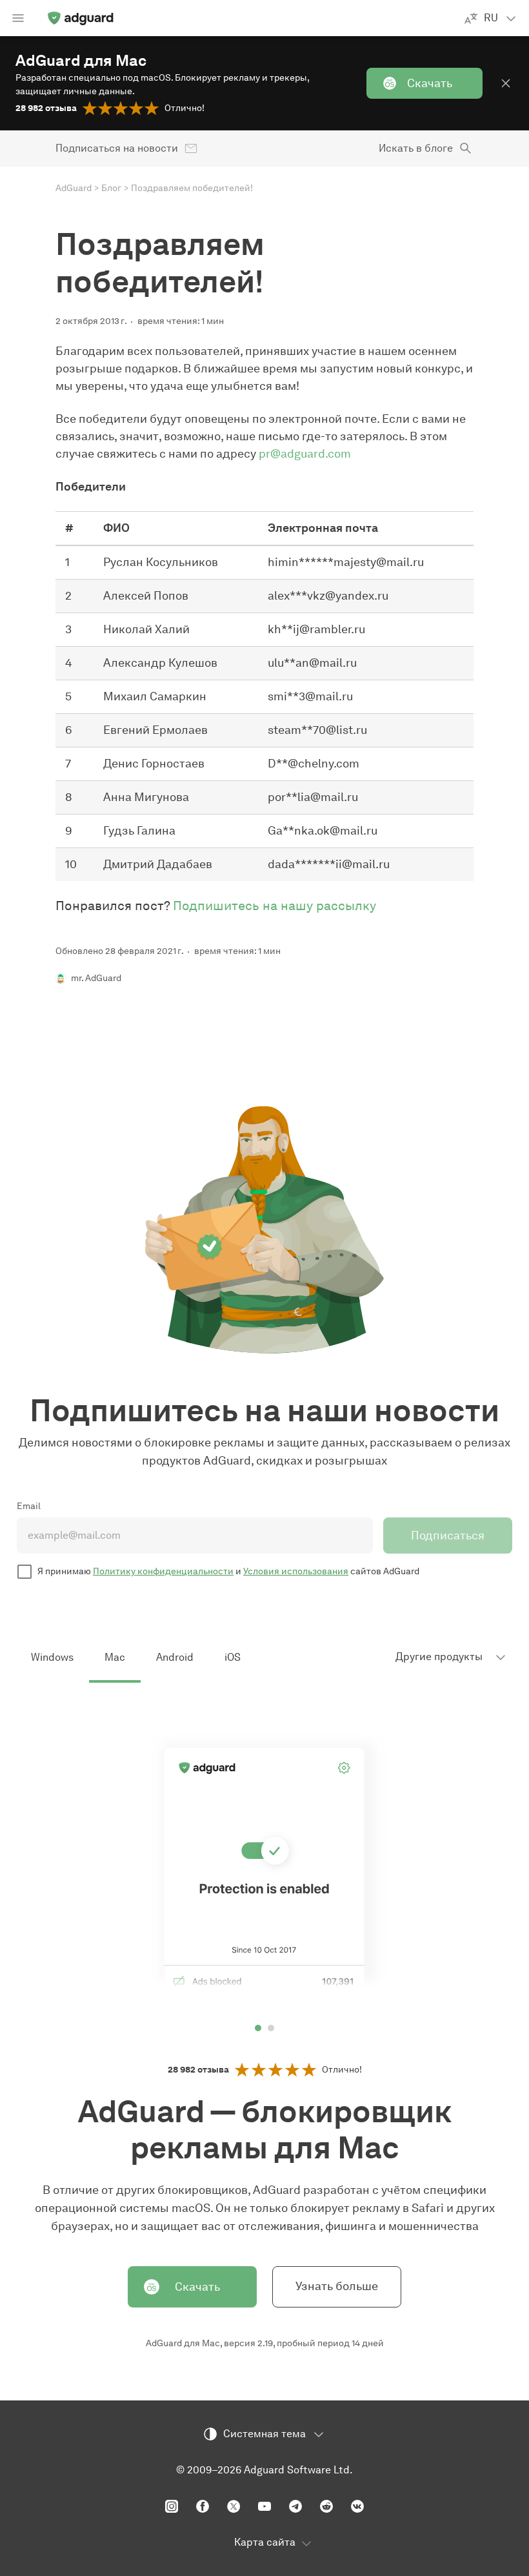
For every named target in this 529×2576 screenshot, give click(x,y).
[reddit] (326, 2506)
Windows (52, 1657)
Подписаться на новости (117, 148)
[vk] (357, 2506)
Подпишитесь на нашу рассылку (274, 906)
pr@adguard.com (305, 454)
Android (175, 1657)
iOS (233, 1657)
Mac (115, 1657)
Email (29, 1506)
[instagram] (172, 2506)
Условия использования (296, 1571)
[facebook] (203, 2506)
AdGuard (74, 188)
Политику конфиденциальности (163, 1571)
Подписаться (448, 1536)
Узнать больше (337, 2286)
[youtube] (264, 2506)
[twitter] (234, 2506)
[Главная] (80, 18)
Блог (111, 188)
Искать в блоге (416, 148)
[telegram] (295, 2506)
